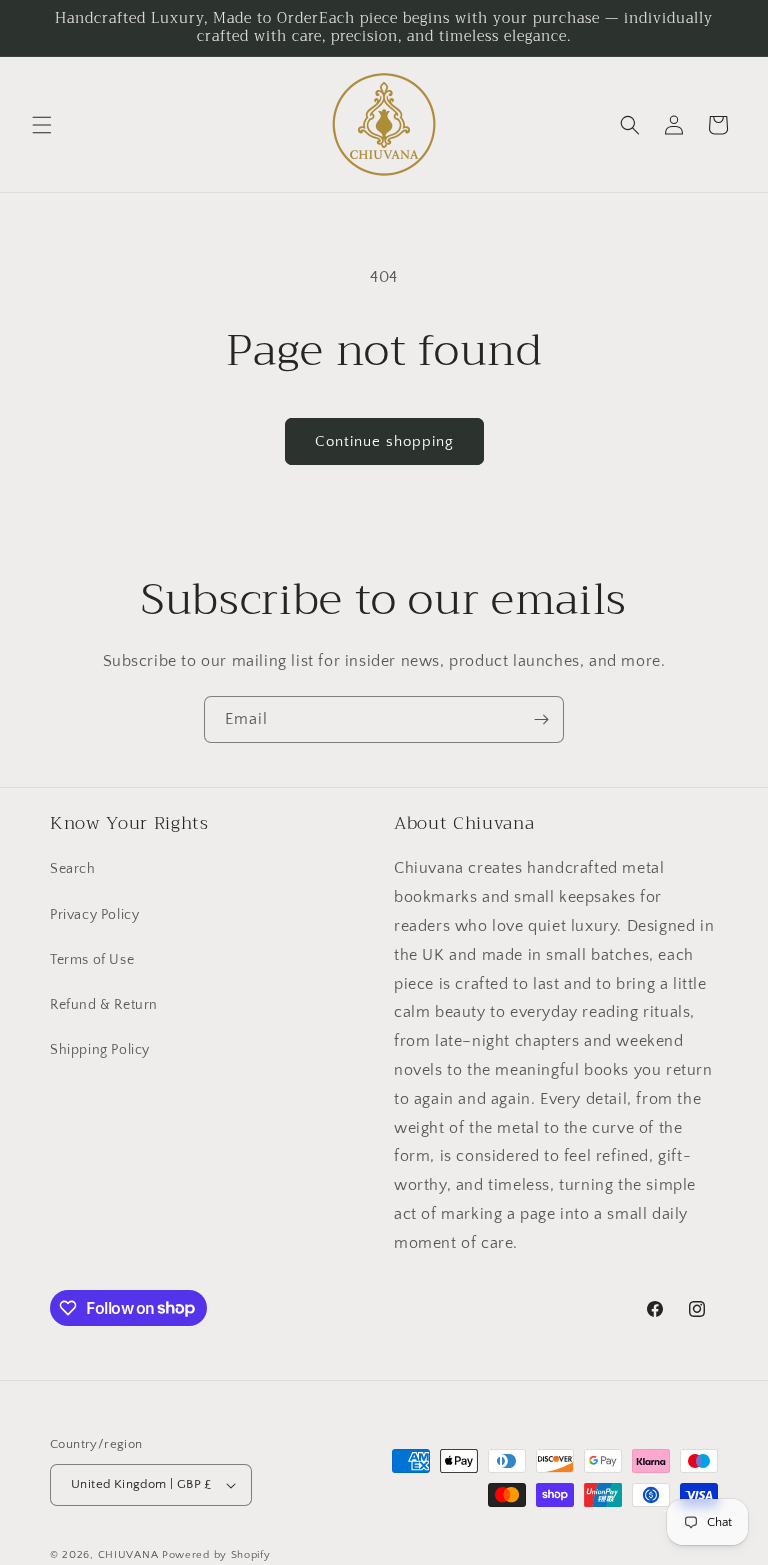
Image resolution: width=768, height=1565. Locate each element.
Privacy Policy (94, 915)
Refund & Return (104, 1005)
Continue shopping (384, 441)
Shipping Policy (100, 1050)
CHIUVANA (128, 1555)
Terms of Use (92, 960)
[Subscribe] (541, 719)
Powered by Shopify (216, 1555)
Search (73, 869)
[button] (42, 125)
